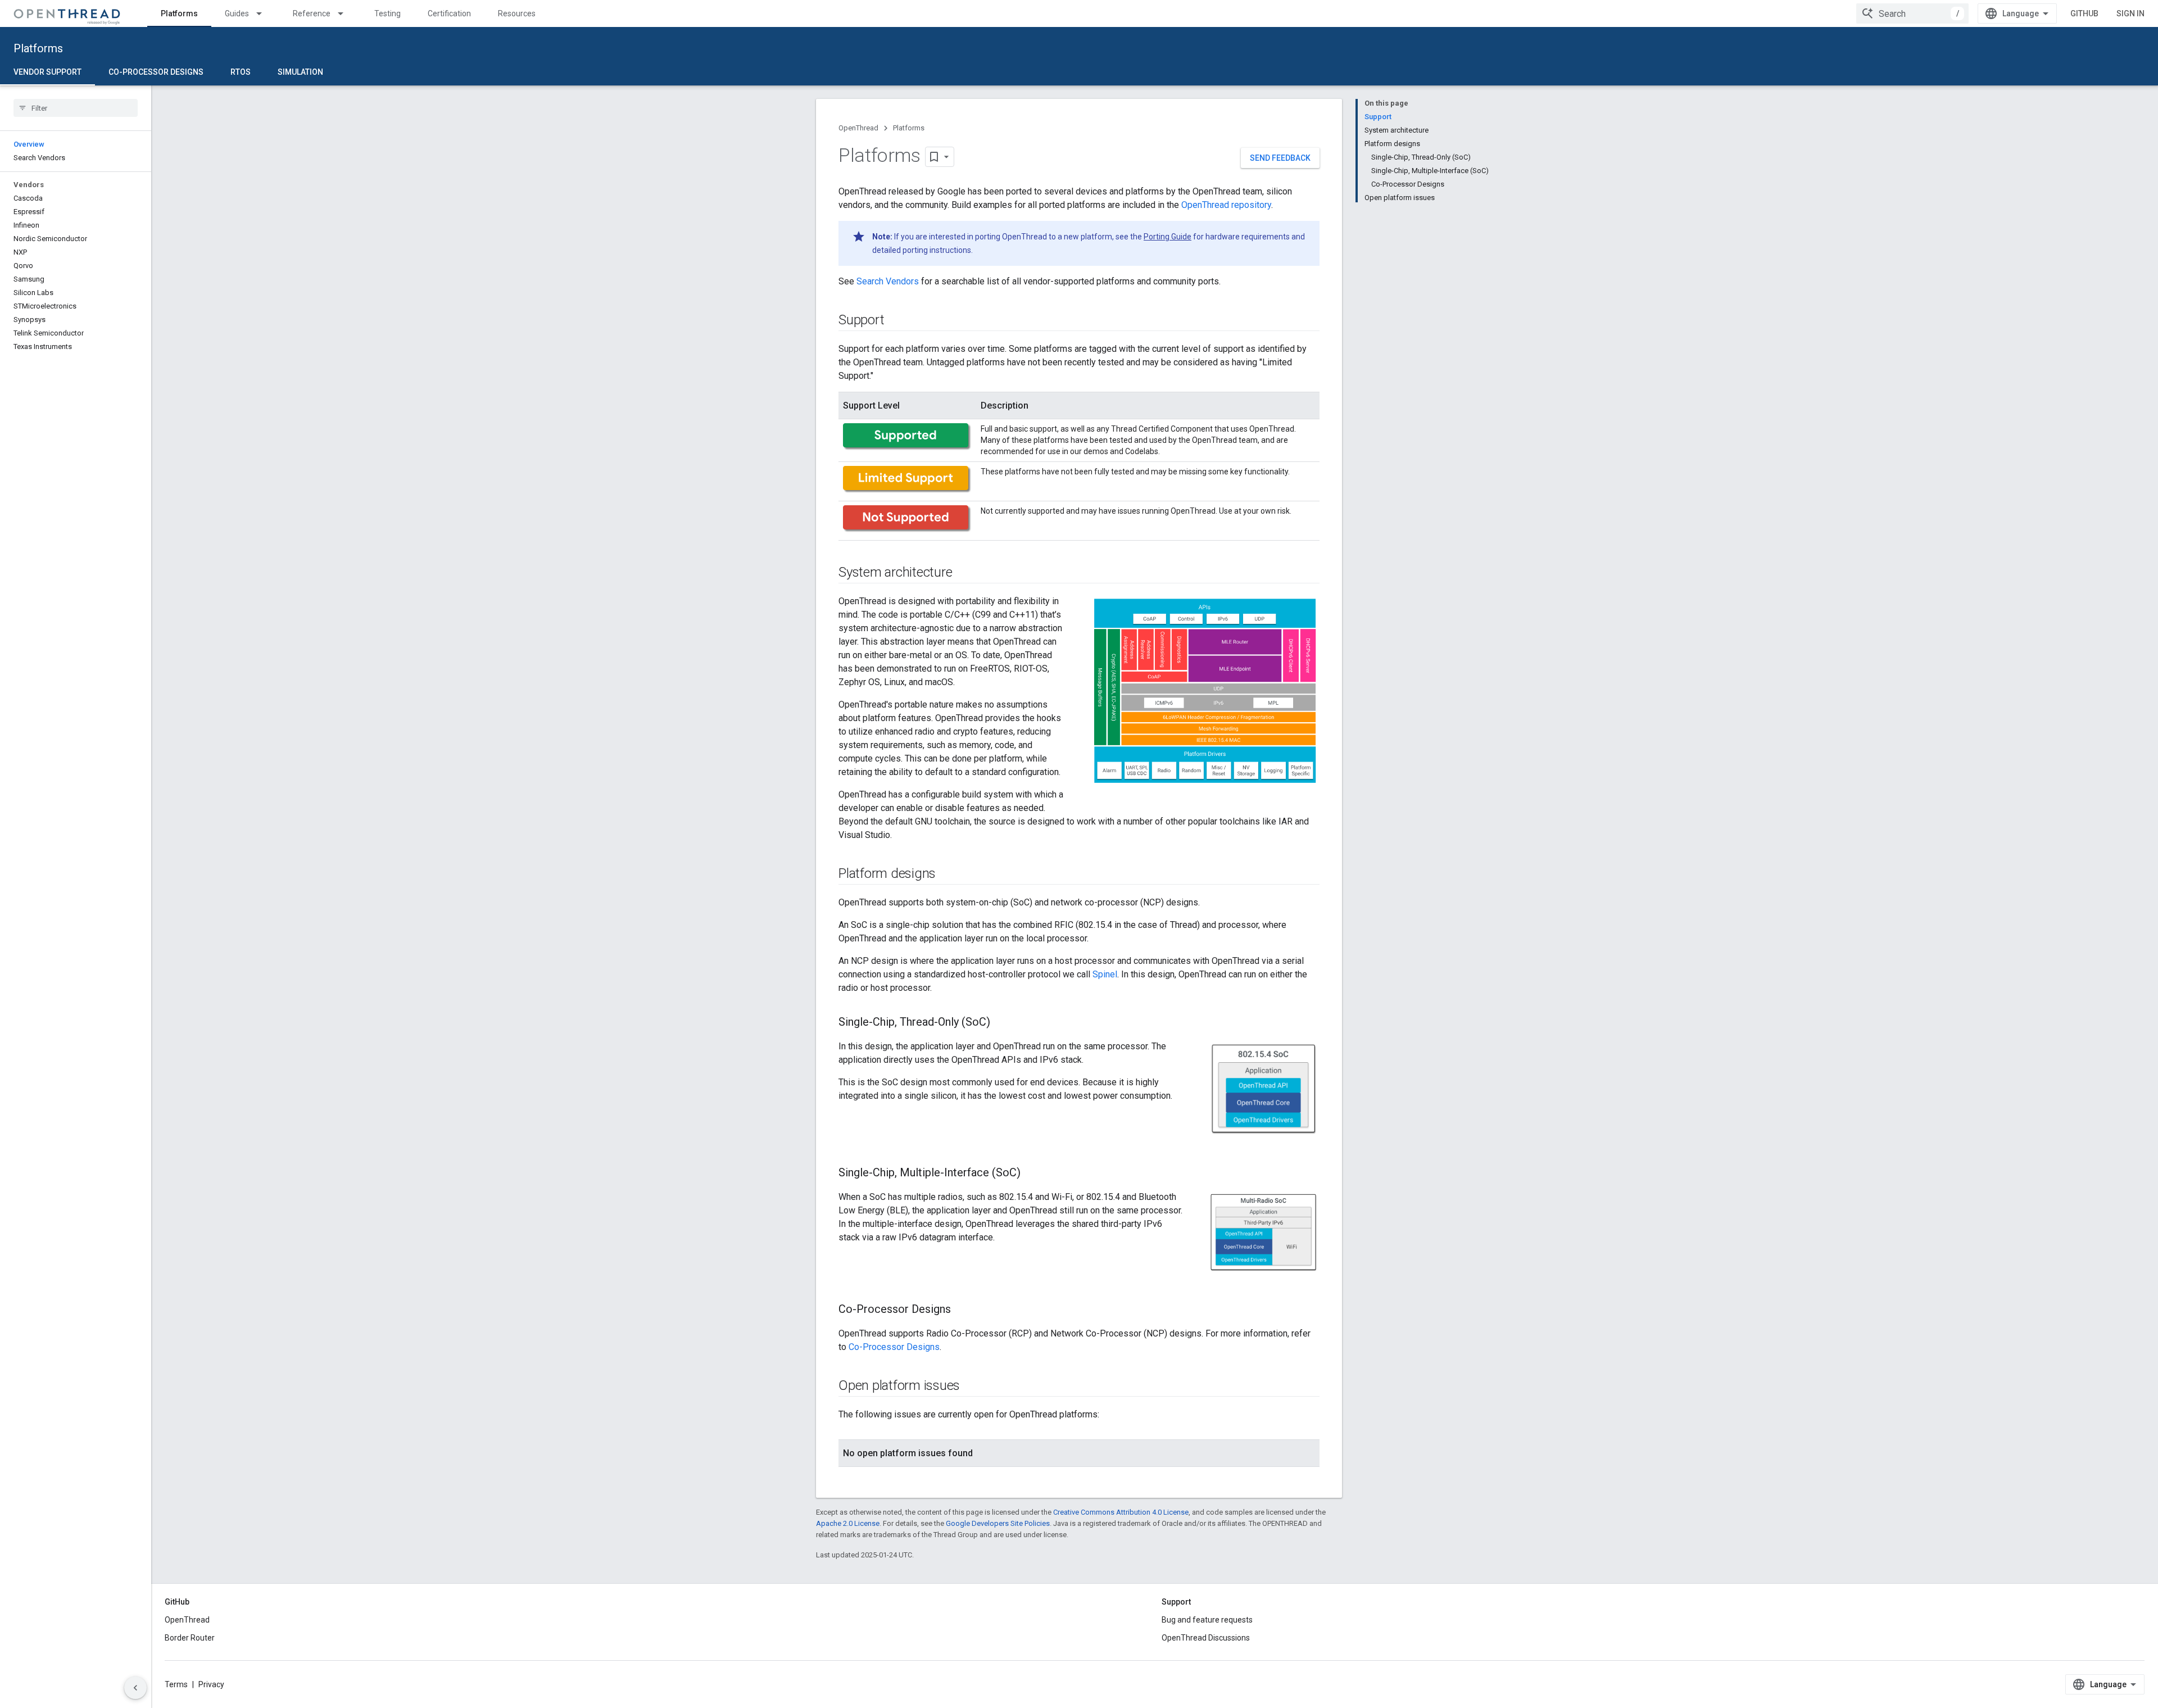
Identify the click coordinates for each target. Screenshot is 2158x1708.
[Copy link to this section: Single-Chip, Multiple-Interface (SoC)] (1032, 1174)
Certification (449, 13)
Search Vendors (888, 281)
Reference (312, 13)
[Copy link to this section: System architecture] (963, 573)
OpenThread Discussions (1206, 1638)
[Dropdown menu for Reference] (346, 13)
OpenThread (858, 128)
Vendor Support (47, 72)
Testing (387, 13)
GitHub (2084, 13)
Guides (237, 13)
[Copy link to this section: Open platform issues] (971, 1387)
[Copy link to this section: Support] (895, 321)
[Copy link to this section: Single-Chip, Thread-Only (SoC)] (1001, 1023)
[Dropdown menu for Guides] (264, 13)
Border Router (190, 1638)
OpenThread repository (1226, 205)
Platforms (179, 13)
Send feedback (1280, 158)
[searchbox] (76, 108)
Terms (176, 1684)
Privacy (211, 1684)
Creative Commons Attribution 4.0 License (1121, 1512)
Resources (517, 13)
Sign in (2130, 13)
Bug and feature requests (1207, 1620)
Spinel (1105, 974)
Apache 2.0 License (848, 1523)
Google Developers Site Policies (998, 1523)
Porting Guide (1168, 237)
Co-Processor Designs (156, 72)
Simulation (300, 72)
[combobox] (1912, 13)
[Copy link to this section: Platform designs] (947, 875)
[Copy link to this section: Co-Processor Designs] (962, 1310)
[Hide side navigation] (135, 1688)
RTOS (241, 72)
